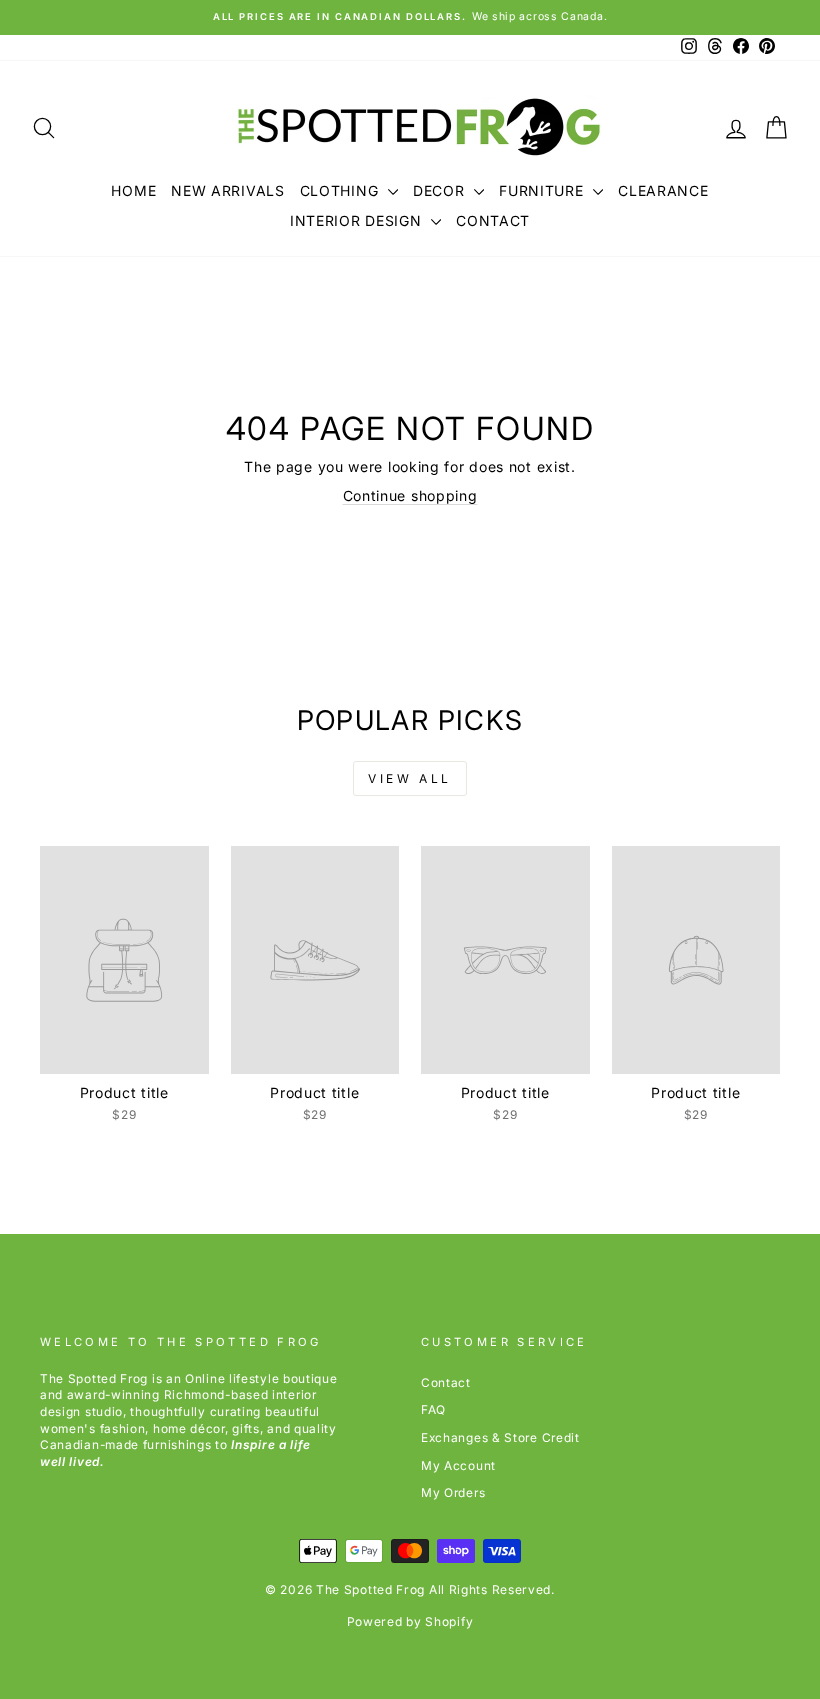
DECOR (441, 190)
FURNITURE (543, 190)
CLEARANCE (663, 190)
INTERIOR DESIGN (358, 220)
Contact (446, 1382)
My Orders (453, 1492)
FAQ (433, 1409)
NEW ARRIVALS (227, 190)
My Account (458, 1465)
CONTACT (493, 220)
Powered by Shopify (410, 1621)
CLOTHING (341, 190)
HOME (133, 190)
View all (410, 778)
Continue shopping (410, 495)
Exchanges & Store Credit (500, 1437)
